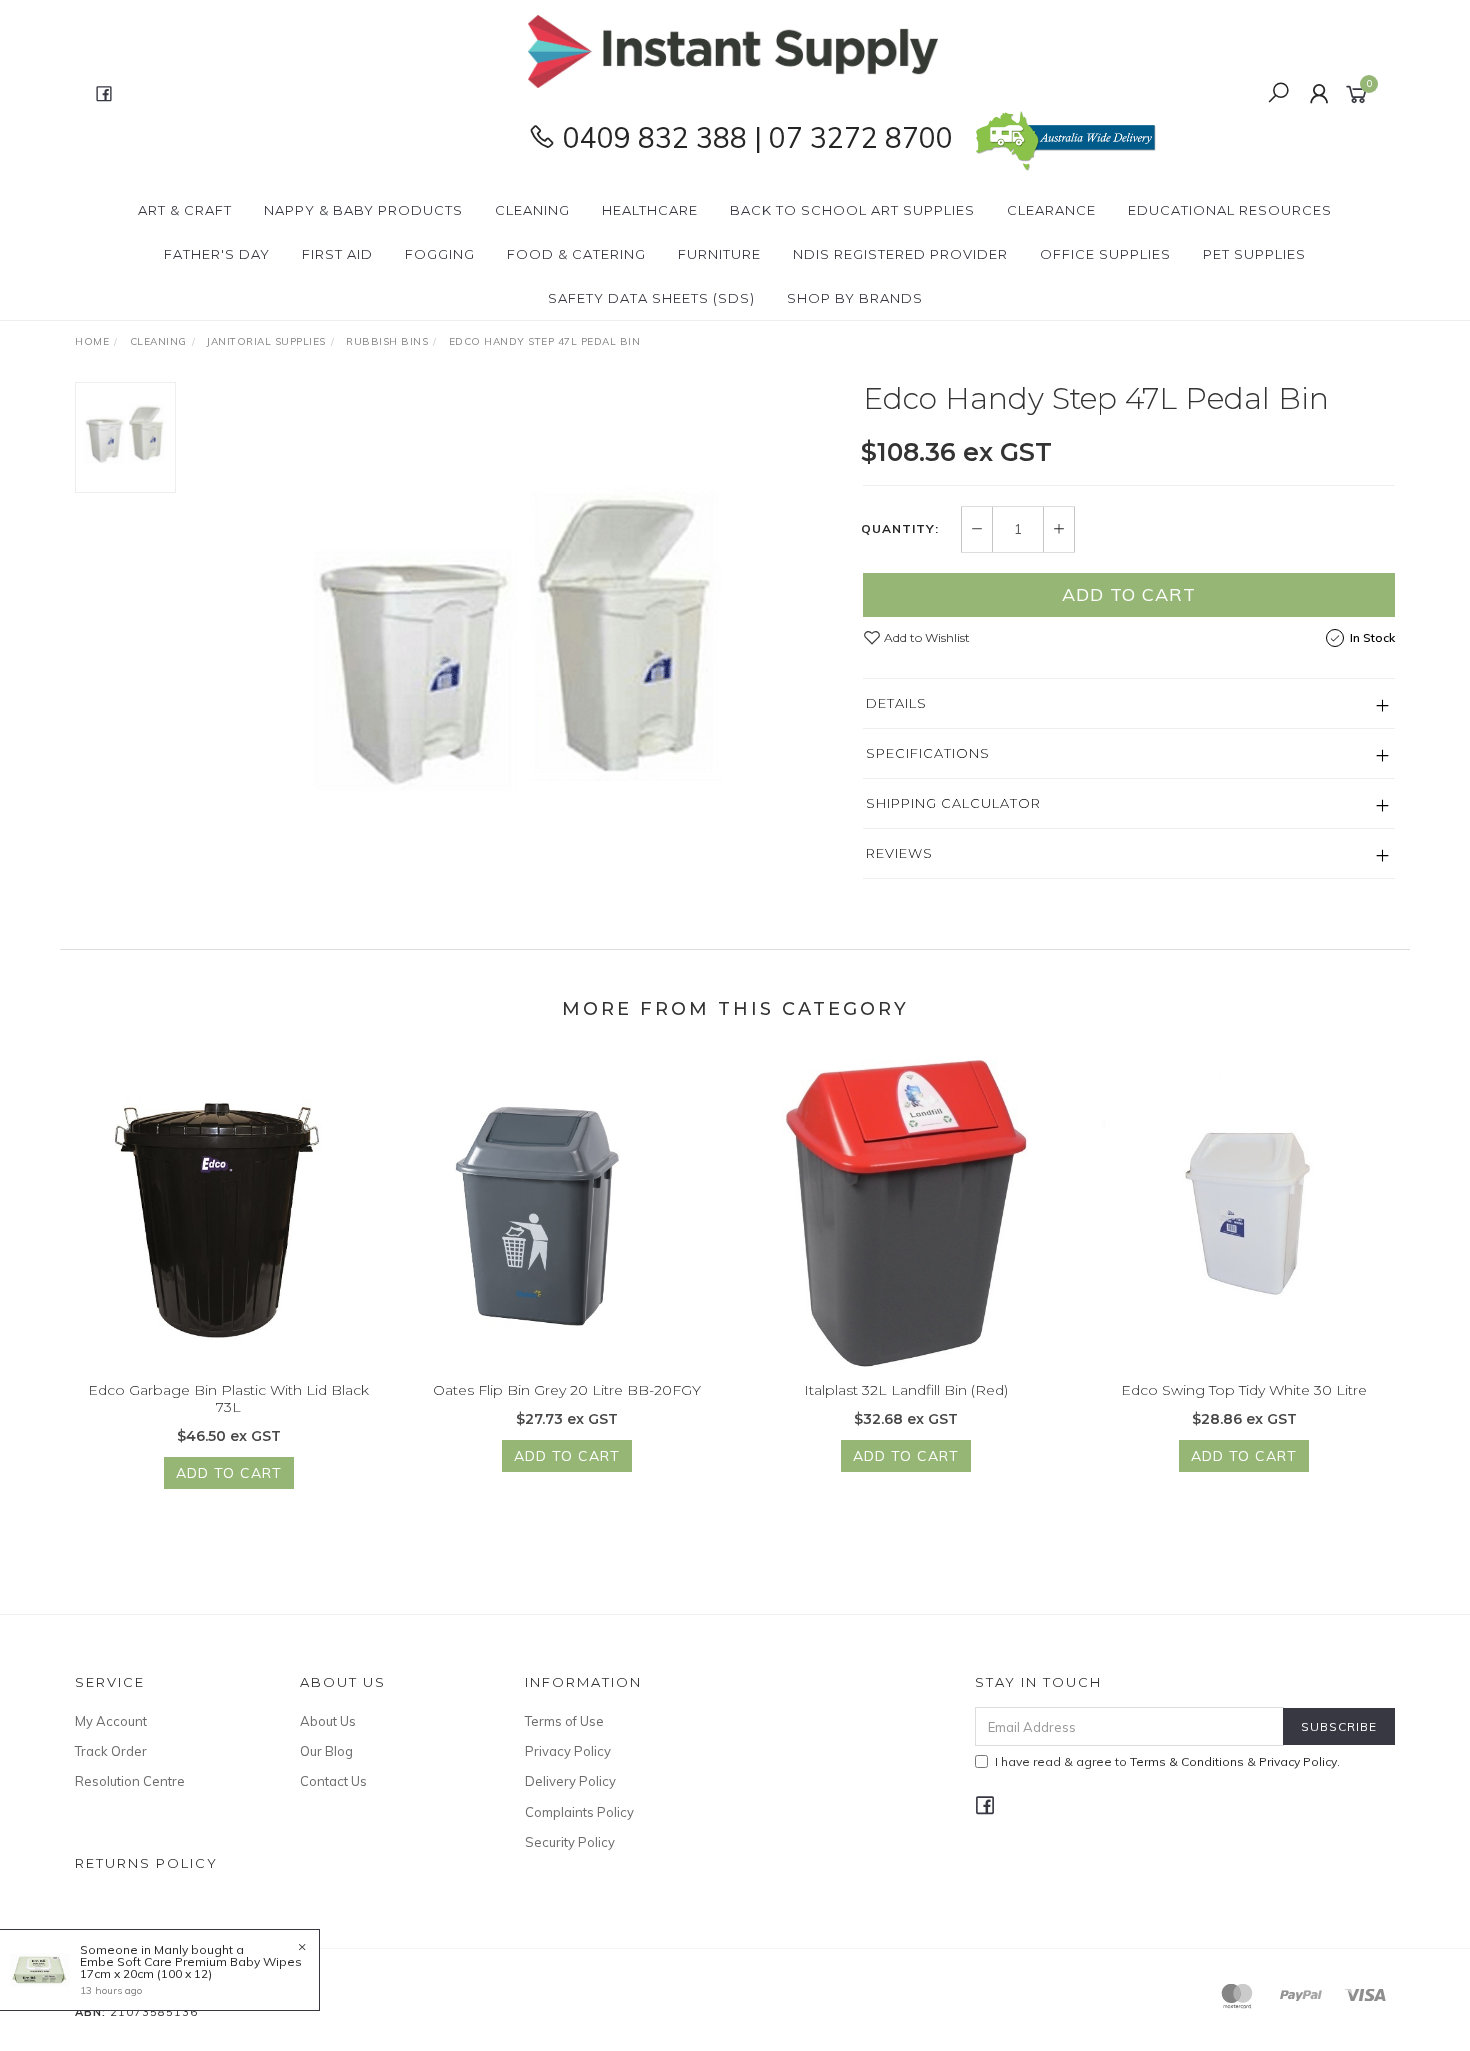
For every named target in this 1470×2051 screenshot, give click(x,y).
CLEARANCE (1051, 210)
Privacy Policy (568, 1751)
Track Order (111, 1751)
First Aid (337, 254)
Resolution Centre (130, 1781)
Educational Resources (1230, 210)
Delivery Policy (570, 1781)
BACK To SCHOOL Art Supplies (852, 210)
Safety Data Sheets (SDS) (651, 298)
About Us (328, 1721)
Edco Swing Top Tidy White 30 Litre (1244, 1390)
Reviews (899, 853)
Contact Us (333, 1781)
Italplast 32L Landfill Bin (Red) (906, 1390)
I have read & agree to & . (1167, 1761)
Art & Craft (185, 210)
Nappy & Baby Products (363, 210)
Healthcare (650, 210)
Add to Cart (1129, 594)
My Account (111, 1721)
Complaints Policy (579, 1812)
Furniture (719, 254)
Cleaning (532, 210)
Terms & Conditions (1187, 1761)
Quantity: (900, 529)
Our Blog (326, 1751)
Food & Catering (576, 254)
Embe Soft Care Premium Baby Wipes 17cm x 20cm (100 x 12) (191, 1967)
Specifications (928, 753)
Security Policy (570, 1842)
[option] (519, 632)
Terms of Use (564, 1721)
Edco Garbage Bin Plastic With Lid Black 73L (228, 1398)
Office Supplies (1105, 254)
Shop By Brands (855, 298)
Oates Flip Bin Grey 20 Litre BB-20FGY (567, 1390)
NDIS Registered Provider (900, 254)
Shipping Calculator (953, 803)
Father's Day (217, 254)
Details (896, 703)
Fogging (440, 254)
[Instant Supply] (733, 50)
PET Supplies (1254, 254)
